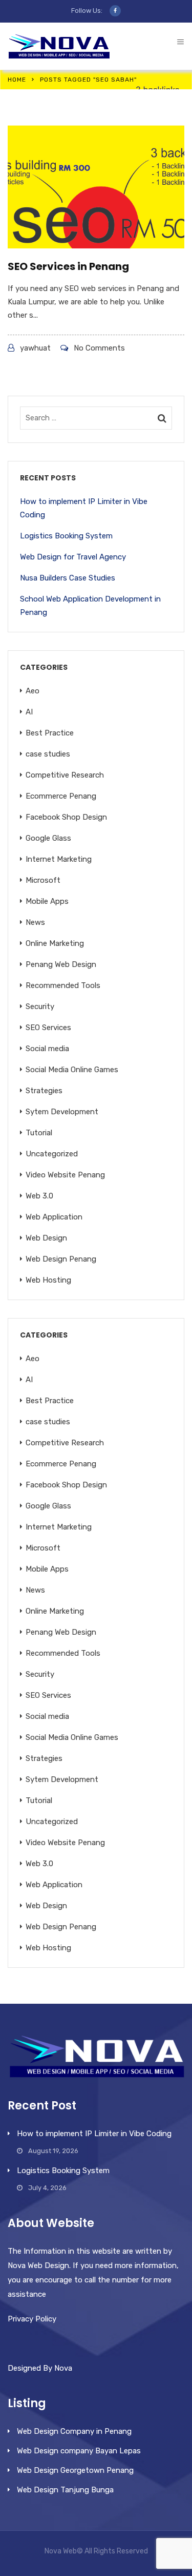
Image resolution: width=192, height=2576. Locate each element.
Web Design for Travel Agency (73, 557)
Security (40, 1006)
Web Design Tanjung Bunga (65, 2490)
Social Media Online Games (72, 1070)
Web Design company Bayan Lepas (79, 2451)
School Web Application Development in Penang (90, 606)
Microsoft (43, 880)
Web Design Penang (61, 1259)
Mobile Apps (47, 901)
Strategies (44, 1091)
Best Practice (50, 733)
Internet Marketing (59, 859)
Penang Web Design (61, 964)
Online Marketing (55, 943)
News (35, 922)
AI (29, 712)
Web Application (54, 1217)
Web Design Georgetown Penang (75, 2470)
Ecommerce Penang (61, 796)
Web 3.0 (39, 1196)
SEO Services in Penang (68, 266)
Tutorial (39, 1133)
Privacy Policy (32, 2319)
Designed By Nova (40, 2368)
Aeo (33, 691)
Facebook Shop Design (66, 817)
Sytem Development (62, 1112)
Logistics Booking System (66, 536)
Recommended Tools (63, 985)
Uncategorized (52, 1154)
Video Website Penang (65, 1175)
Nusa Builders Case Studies (68, 578)
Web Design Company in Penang (74, 2431)
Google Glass (48, 838)
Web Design (46, 1238)
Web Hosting (48, 1280)
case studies (48, 754)
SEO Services (48, 1028)
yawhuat (35, 348)
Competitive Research (65, 775)
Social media (47, 1049)
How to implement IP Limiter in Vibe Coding (84, 508)
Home (17, 80)
